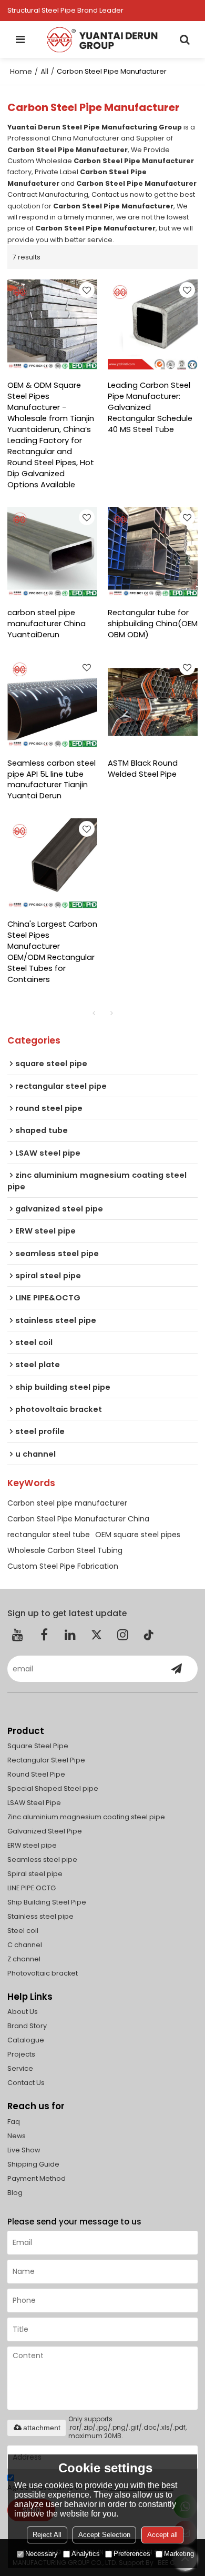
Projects (21, 2054)
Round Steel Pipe (36, 1774)
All (44, 72)
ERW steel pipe (32, 1845)
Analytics (86, 2554)
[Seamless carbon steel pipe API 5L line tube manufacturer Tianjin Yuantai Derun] (52, 702)
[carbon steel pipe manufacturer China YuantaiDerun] (52, 552)
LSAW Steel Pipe (34, 1803)
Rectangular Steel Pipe (46, 1760)
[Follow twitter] (97, 1635)
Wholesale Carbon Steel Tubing (65, 1550)
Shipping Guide (33, 2164)
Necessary (42, 2554)
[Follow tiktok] (149, 1635)
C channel (25, 1945)
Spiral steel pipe (35, 1874)
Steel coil (23, 1931)
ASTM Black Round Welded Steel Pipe (143, 769)
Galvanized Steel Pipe (45, 1831)
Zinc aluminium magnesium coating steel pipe (86, 1817)
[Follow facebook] (44, 1635)
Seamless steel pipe (42, 1860)
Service (20, 2068)
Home (21, 72)
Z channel (24, 1959)
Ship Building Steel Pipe (47, 1902)
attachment (42, 2428)
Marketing (179, 2554)
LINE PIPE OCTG (32, 1888)
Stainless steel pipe (40, 1916)
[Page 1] (94, 1013)
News (17, 2136)
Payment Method (37, 2178)
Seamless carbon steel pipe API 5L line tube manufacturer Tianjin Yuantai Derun (52, 780)
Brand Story (27, 2026)
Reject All (47, 2535)
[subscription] (177, 1669)
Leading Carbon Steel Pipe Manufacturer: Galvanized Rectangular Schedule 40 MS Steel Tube (150, 407)
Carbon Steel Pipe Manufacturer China (78, 1519)
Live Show (24, 2150)
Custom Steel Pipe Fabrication (63, 1566)
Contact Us (26, 2083)
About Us (23, 2012)
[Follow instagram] (123, 1635)
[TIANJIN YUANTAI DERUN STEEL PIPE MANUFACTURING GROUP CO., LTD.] (102, 39)
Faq (14, 2122)
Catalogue (26, 2040)
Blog (15, 2193)
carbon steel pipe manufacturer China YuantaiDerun (47, 624)
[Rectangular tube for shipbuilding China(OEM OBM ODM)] (153, 552)
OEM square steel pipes (138, 1535)
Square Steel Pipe (38, 1746)
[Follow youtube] (18, 1635)
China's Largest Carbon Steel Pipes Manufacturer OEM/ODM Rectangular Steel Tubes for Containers (52, 952)
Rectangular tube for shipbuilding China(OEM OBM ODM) (153, 624)
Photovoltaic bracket (43, 1973)
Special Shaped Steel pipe (53, 1788)
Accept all (162, 2535)
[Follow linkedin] (70, 1635)
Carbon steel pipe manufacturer (67, 1503)
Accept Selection (104, 2535)
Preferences (132, 2554)
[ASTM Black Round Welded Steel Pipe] (153, 702)
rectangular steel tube (49, 1535)
